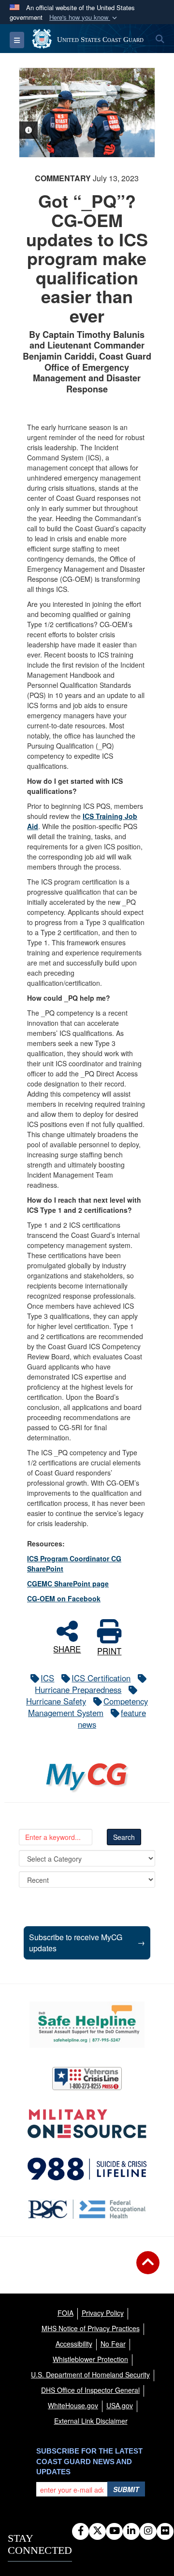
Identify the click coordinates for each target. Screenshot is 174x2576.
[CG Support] (87, 2124)
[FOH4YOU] (87, 2209)
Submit (126, 2489)
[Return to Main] (148, 2268)
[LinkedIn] (131, 2531)
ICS (47, 1678)
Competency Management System (88, 1707)
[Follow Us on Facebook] (80, 2531)
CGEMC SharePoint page (68, 1583)
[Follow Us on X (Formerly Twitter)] (97, 2531)
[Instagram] (148, 2531)
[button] (84, 18)
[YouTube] (114, 2531)
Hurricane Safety (56, 1701)
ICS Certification (101, 1678)
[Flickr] (165, 2531)
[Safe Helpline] (87, 2025)
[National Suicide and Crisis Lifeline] (87, 2169)
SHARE (67, 1648)
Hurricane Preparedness (78, 1690)
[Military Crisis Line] (87, 2079)
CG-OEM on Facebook (64, 1598)
